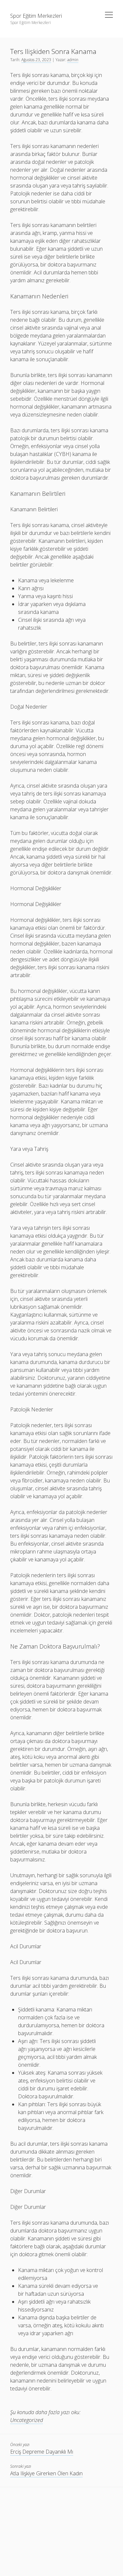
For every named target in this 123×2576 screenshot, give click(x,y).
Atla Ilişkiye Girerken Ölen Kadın (46, 2473)
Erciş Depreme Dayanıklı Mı (42, 2452)
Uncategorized (27, 2420)
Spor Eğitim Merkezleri (36, 16)
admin (73, 60)
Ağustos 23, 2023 (36, 60)
